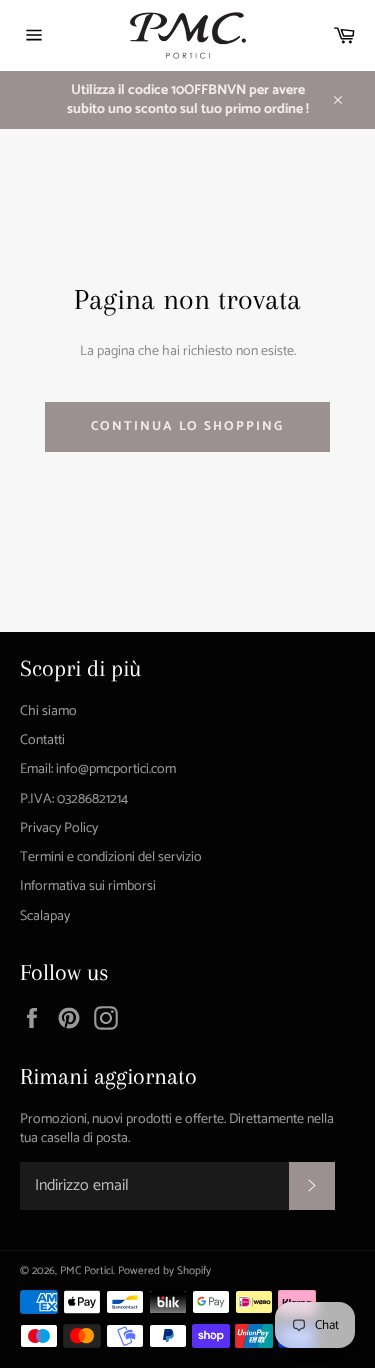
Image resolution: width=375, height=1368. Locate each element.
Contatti (42, 740)
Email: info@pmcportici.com (98, 769)
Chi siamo (48, 711)
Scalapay (45, 916)
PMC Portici (86, 1271)
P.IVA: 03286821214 (74, 799)
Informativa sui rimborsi (88, 886)
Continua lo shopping (187, 426)
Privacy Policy (59, 828)
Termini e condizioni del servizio (111, 857)
